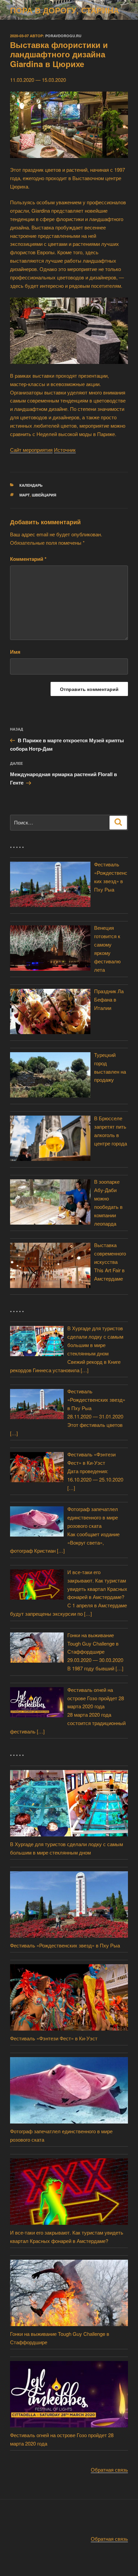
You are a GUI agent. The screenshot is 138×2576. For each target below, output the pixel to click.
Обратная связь (109, 2470)
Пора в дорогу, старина (64, 10)
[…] (85, 1370)
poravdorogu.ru (63, 36)
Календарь (31, 485)
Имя (15, 652)
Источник (65, 450)
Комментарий (28, 559)
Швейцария (44, 495)
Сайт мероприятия (31, 450)
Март (25, 495)
